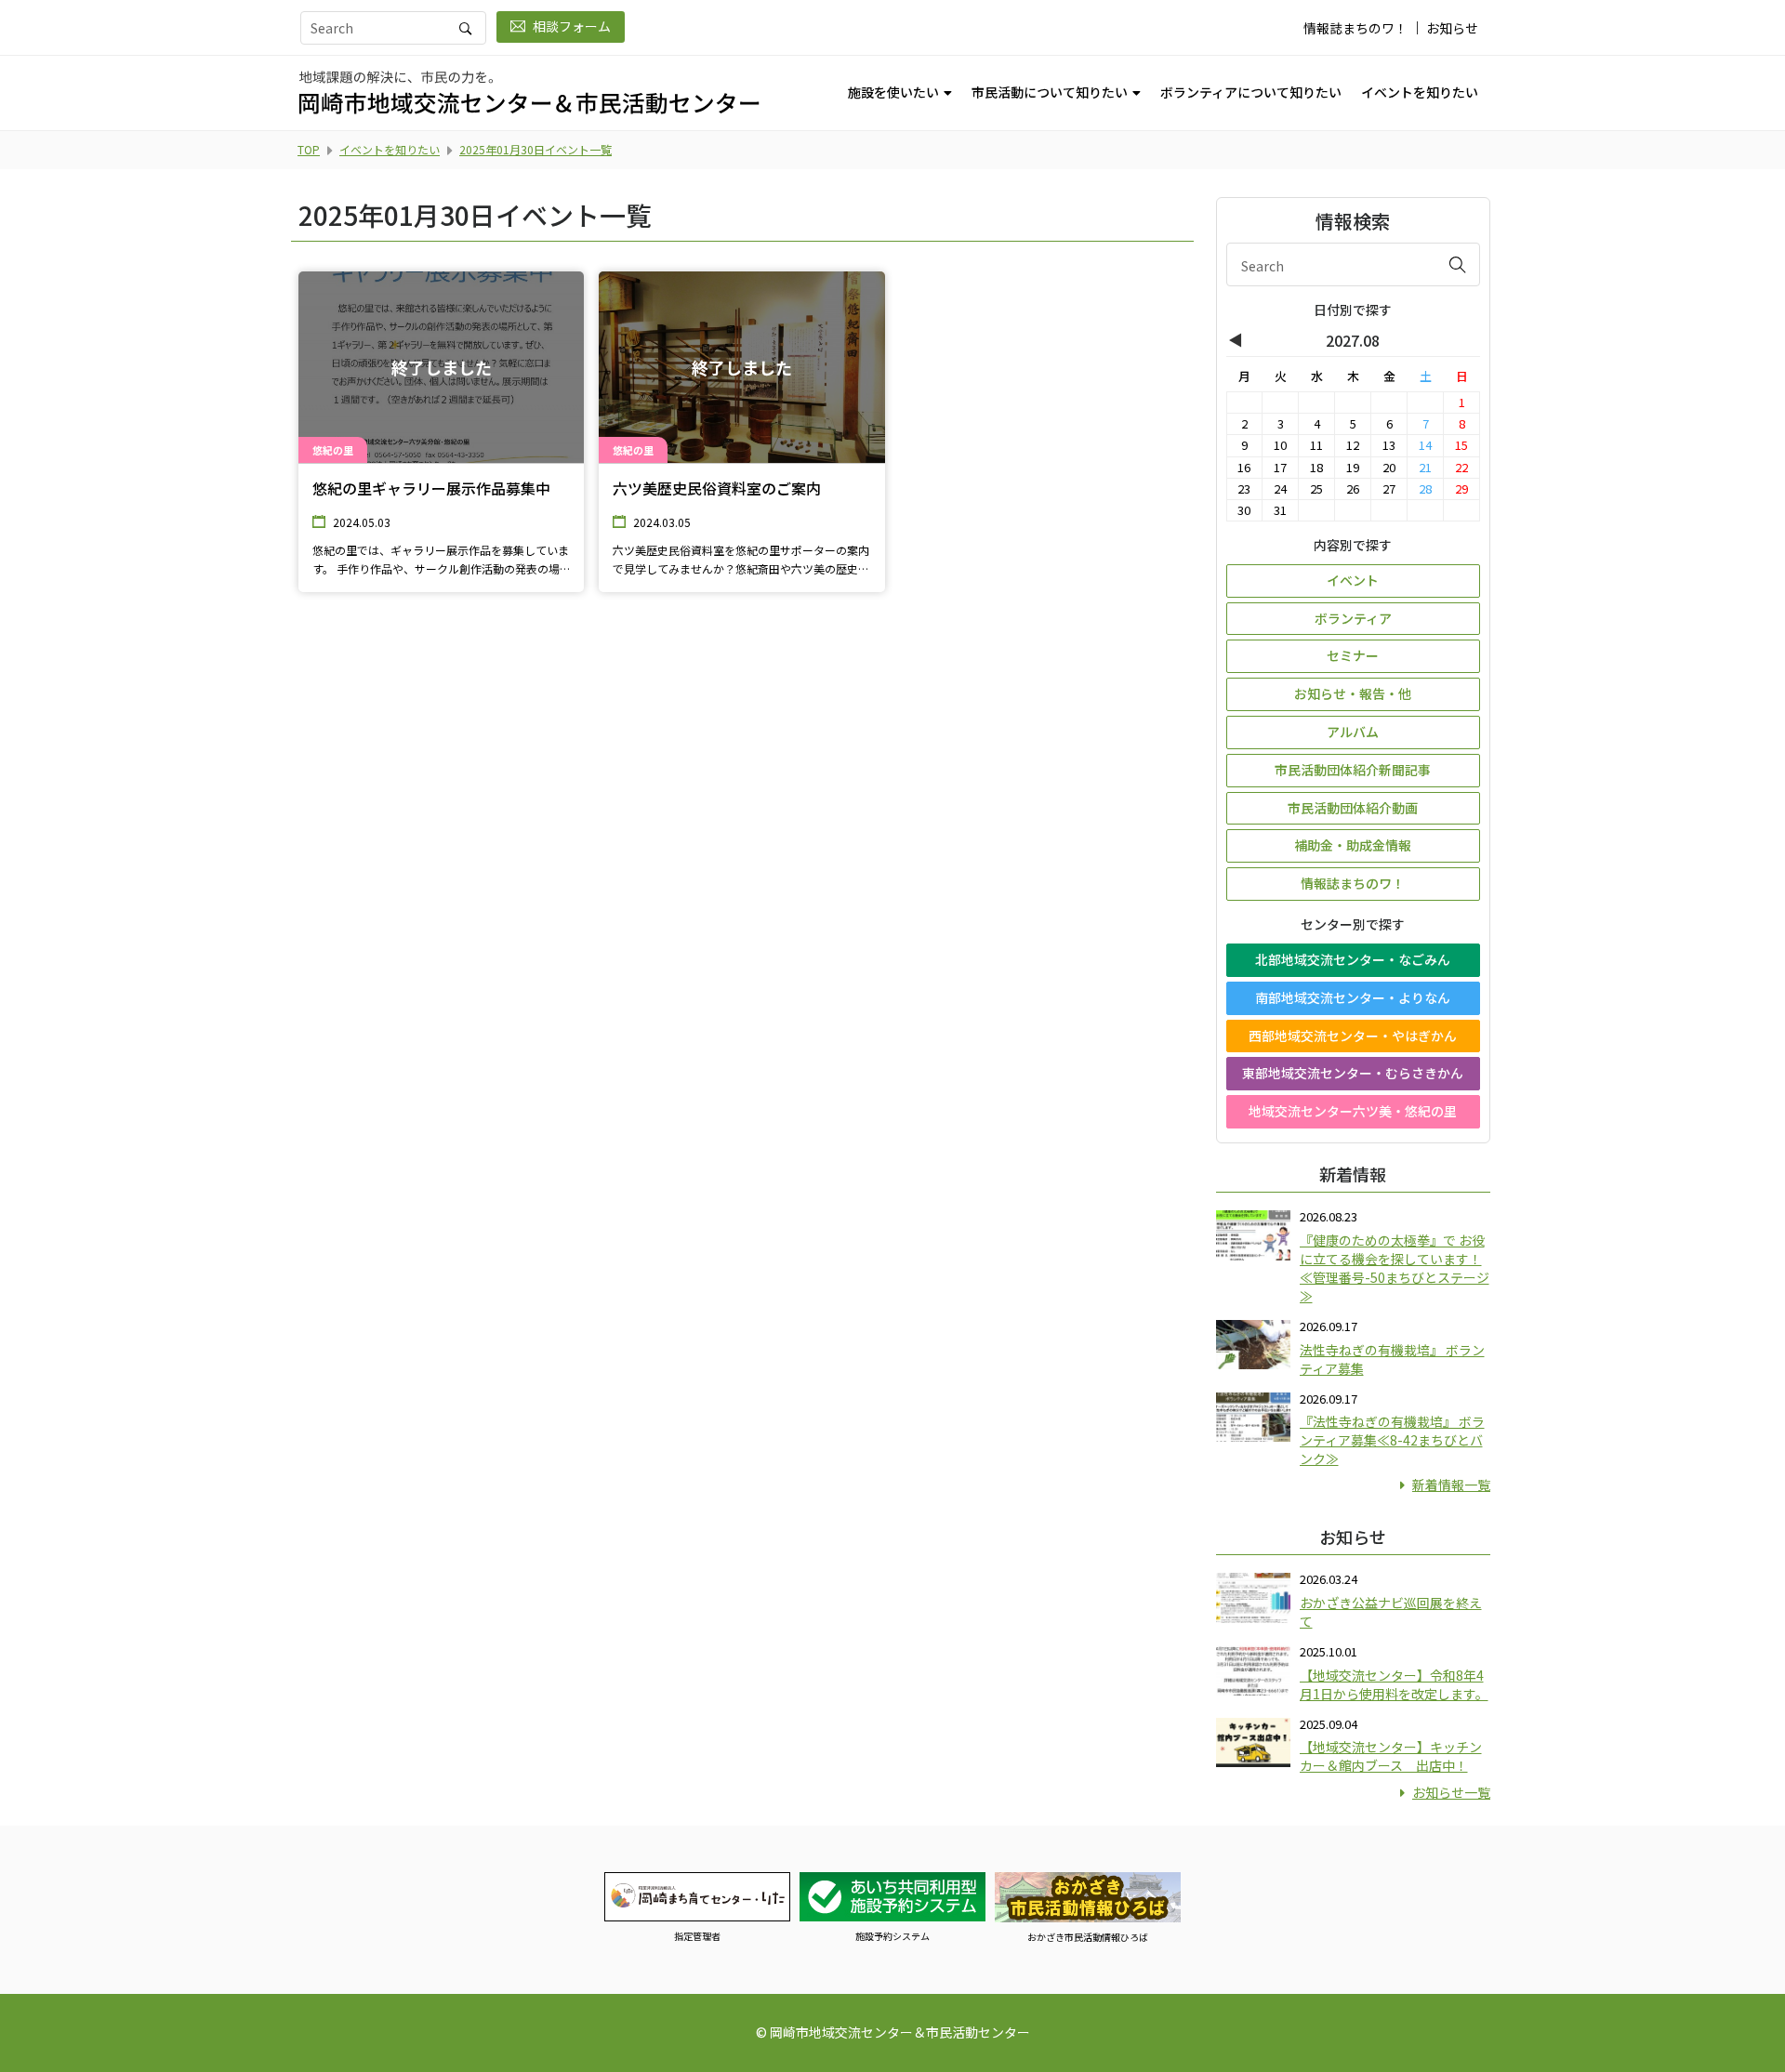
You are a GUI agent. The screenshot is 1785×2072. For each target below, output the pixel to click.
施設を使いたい (893, 92)
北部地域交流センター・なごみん (1353, 959)
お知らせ (1452, 28)
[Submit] (1458, 264)
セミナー (1353, 655)
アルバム (1353, 732)
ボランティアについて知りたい (1251, 92)
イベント (1353, 580)
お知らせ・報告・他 (1353, 693)
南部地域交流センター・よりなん (1353, 997)
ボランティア (1353, 618)
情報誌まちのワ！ (1355, 28)
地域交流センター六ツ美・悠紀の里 (1353, 1111)
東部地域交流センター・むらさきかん (1353, 1073)
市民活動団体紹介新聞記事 (1353, 770)
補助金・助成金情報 (1353, 845)
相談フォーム (572, 26)
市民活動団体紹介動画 (1353, 808)
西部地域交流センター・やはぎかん (1353, 1036)
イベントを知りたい (1420, 92)
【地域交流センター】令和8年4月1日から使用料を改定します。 (1394, 1684)
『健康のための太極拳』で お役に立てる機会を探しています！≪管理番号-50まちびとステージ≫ (1395, 1268)
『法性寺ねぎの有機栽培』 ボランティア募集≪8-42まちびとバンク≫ (1392, 1440)
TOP (309, 149)
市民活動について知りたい (1050, 92)
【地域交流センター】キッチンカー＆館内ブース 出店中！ (1391, 1756)
